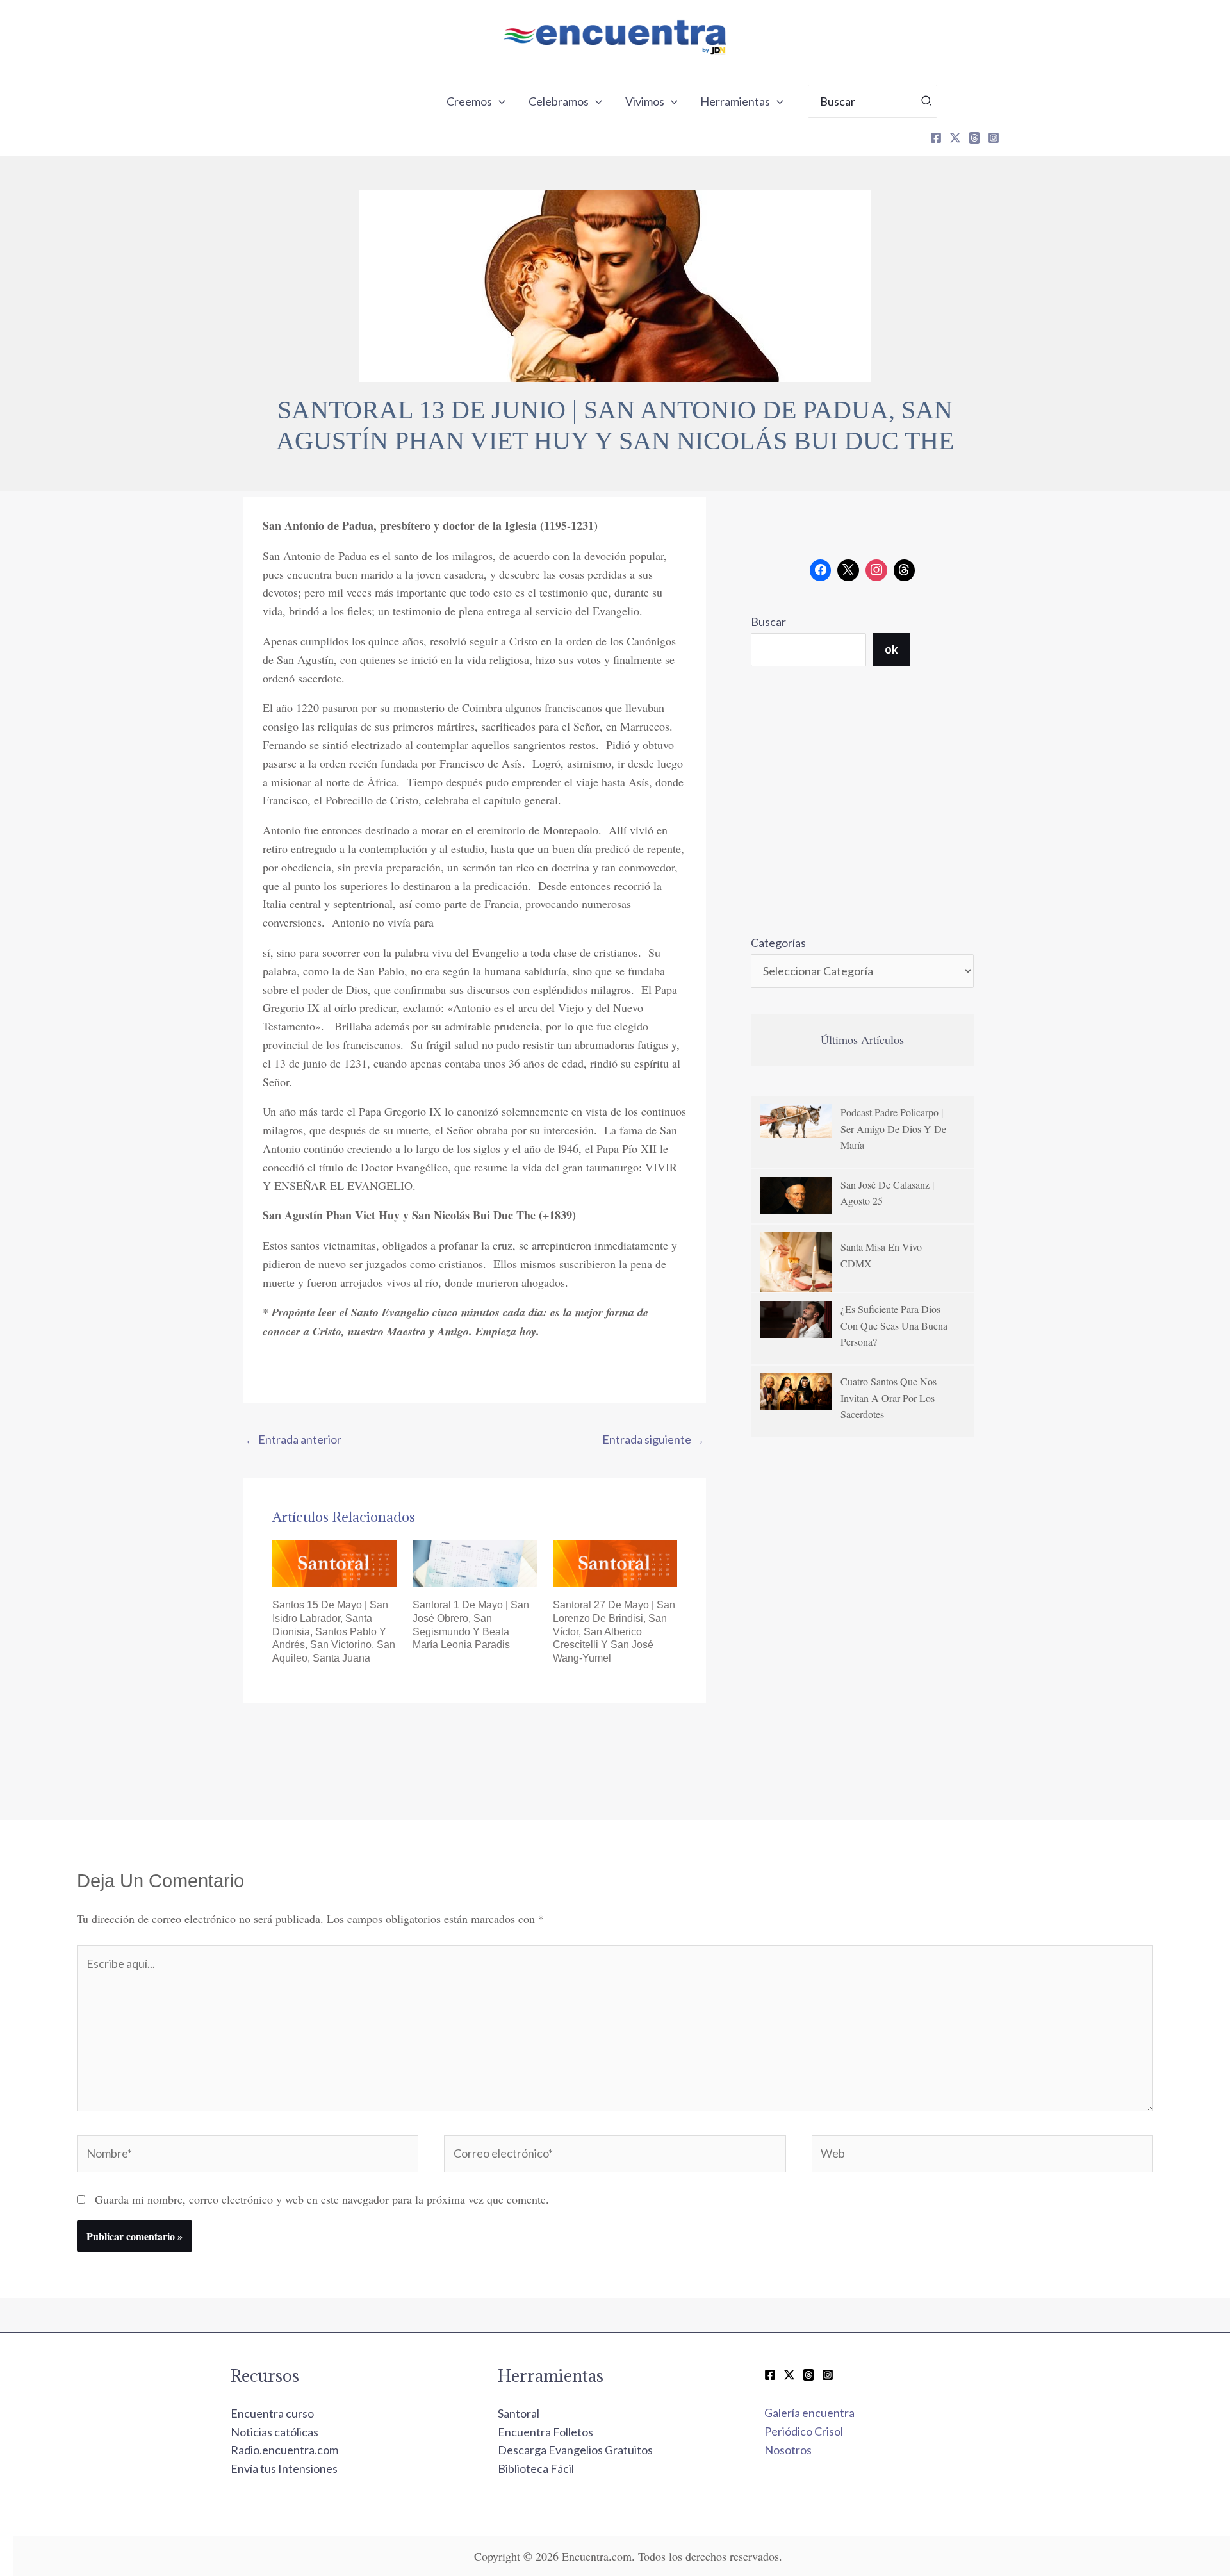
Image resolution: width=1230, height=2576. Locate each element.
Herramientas (735, 101)
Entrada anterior (293, 1439)
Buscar (768, 622)
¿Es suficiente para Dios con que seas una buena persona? (894, 1325)
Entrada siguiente (653, 1439)
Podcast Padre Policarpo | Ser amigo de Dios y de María (893, 1128)
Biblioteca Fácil (536, 2468)
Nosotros (788, 2450)
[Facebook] (936, 138)
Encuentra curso (272, 2413)
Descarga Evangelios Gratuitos (575, 2450)
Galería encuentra (809, 2413)
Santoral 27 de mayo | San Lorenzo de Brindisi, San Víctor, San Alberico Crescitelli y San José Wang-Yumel (614, 1631)
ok (891, 649)
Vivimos (645, 101)
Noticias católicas (275, 2432)
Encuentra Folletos (545, 2432)
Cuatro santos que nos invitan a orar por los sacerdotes (889, 1398)
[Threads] (974, 138)
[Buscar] (927, 101)
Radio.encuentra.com (284, 2450)
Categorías (778, 943)
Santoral (519, 2413)
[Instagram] (994, 138)
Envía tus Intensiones (284, 2468)
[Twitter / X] (789, 2375)
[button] (499, 101)
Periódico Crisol (804, 2431)
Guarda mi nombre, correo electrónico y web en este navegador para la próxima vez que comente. (322, 2199)
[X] (955, 138)
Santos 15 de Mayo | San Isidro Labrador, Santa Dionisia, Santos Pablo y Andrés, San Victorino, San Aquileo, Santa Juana (334, 1631)
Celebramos (559, 101)
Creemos (469, 101)
